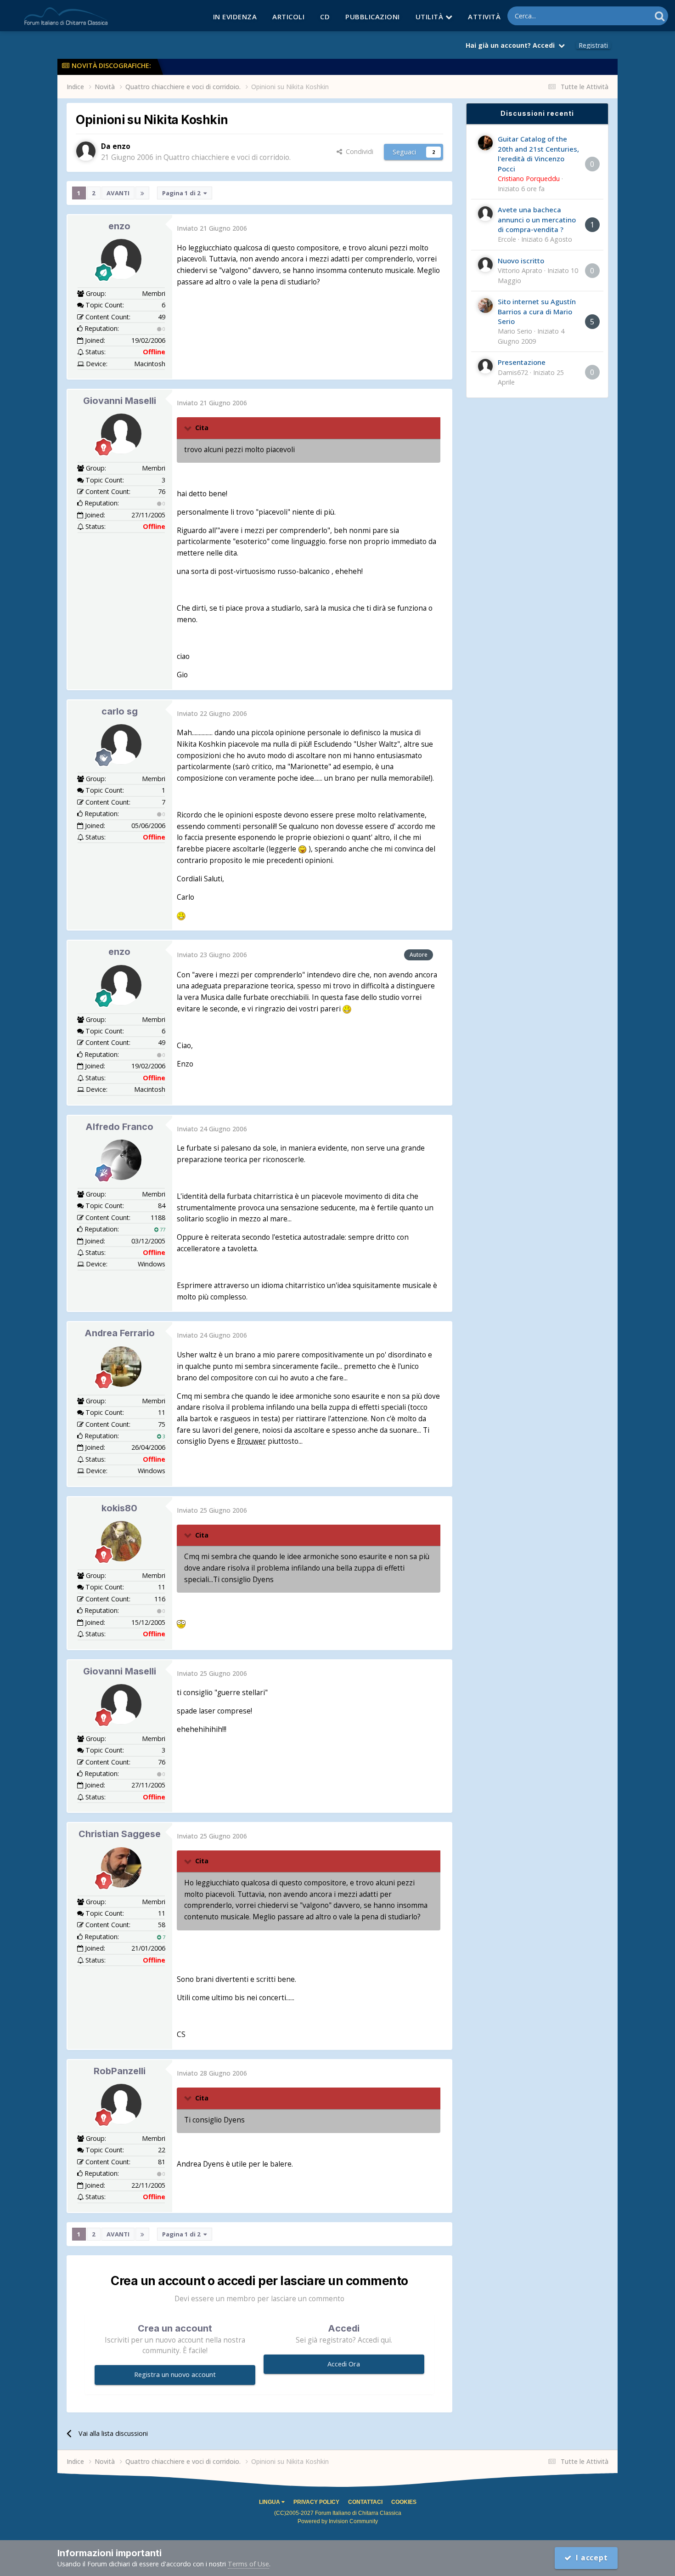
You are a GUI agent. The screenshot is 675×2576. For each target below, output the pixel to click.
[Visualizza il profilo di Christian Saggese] (121, 1867)
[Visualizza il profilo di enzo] (86, 151)
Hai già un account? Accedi (512, 45)
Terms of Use (248, 2564)
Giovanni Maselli (120, 401)
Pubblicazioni (373, 17)
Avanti (118, 193)
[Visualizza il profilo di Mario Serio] (485, 306)
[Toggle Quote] (189, 428)
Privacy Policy (316, 2502)
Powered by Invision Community (338, 2521)
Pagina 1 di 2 (183, 193)
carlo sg (120, 711)
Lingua (270, 2502)
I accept (590, 2558)
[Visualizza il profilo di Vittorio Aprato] (485, 265)
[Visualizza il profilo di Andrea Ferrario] (121, 1367)
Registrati (593, 45)
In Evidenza (235, 17)
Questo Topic (619, 16)
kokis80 (119, 1508)
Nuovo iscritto (521, 261)
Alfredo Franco (119, 1127)
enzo (119, 226)
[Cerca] (660, 16)
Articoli (288, 17)
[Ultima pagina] (142, 193)
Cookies (404, 2502)
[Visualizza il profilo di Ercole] (485, 214)
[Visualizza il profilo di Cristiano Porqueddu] (485, 143)
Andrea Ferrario (120, 1333)
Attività (484, 17)
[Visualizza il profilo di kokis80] (121, 1541)
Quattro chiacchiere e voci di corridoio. (227, 157)
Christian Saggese (120, 1834)
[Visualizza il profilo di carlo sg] (121, 744)
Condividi (358, 151)
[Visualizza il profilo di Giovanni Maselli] (121, 434)
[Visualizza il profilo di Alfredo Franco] (121, 1160)
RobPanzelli (120, 2071)
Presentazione (522, 362)
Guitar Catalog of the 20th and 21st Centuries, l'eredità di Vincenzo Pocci (538, 153)
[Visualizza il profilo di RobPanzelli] (121, 2104)
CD (325, 17)
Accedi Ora (344, 2364)
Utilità (430, 17)
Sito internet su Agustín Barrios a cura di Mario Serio (537, 311)
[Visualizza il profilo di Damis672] (485, 366)
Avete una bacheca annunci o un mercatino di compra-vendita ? (537, 219)
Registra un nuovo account (175, 2375)
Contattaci (365, 2502)
